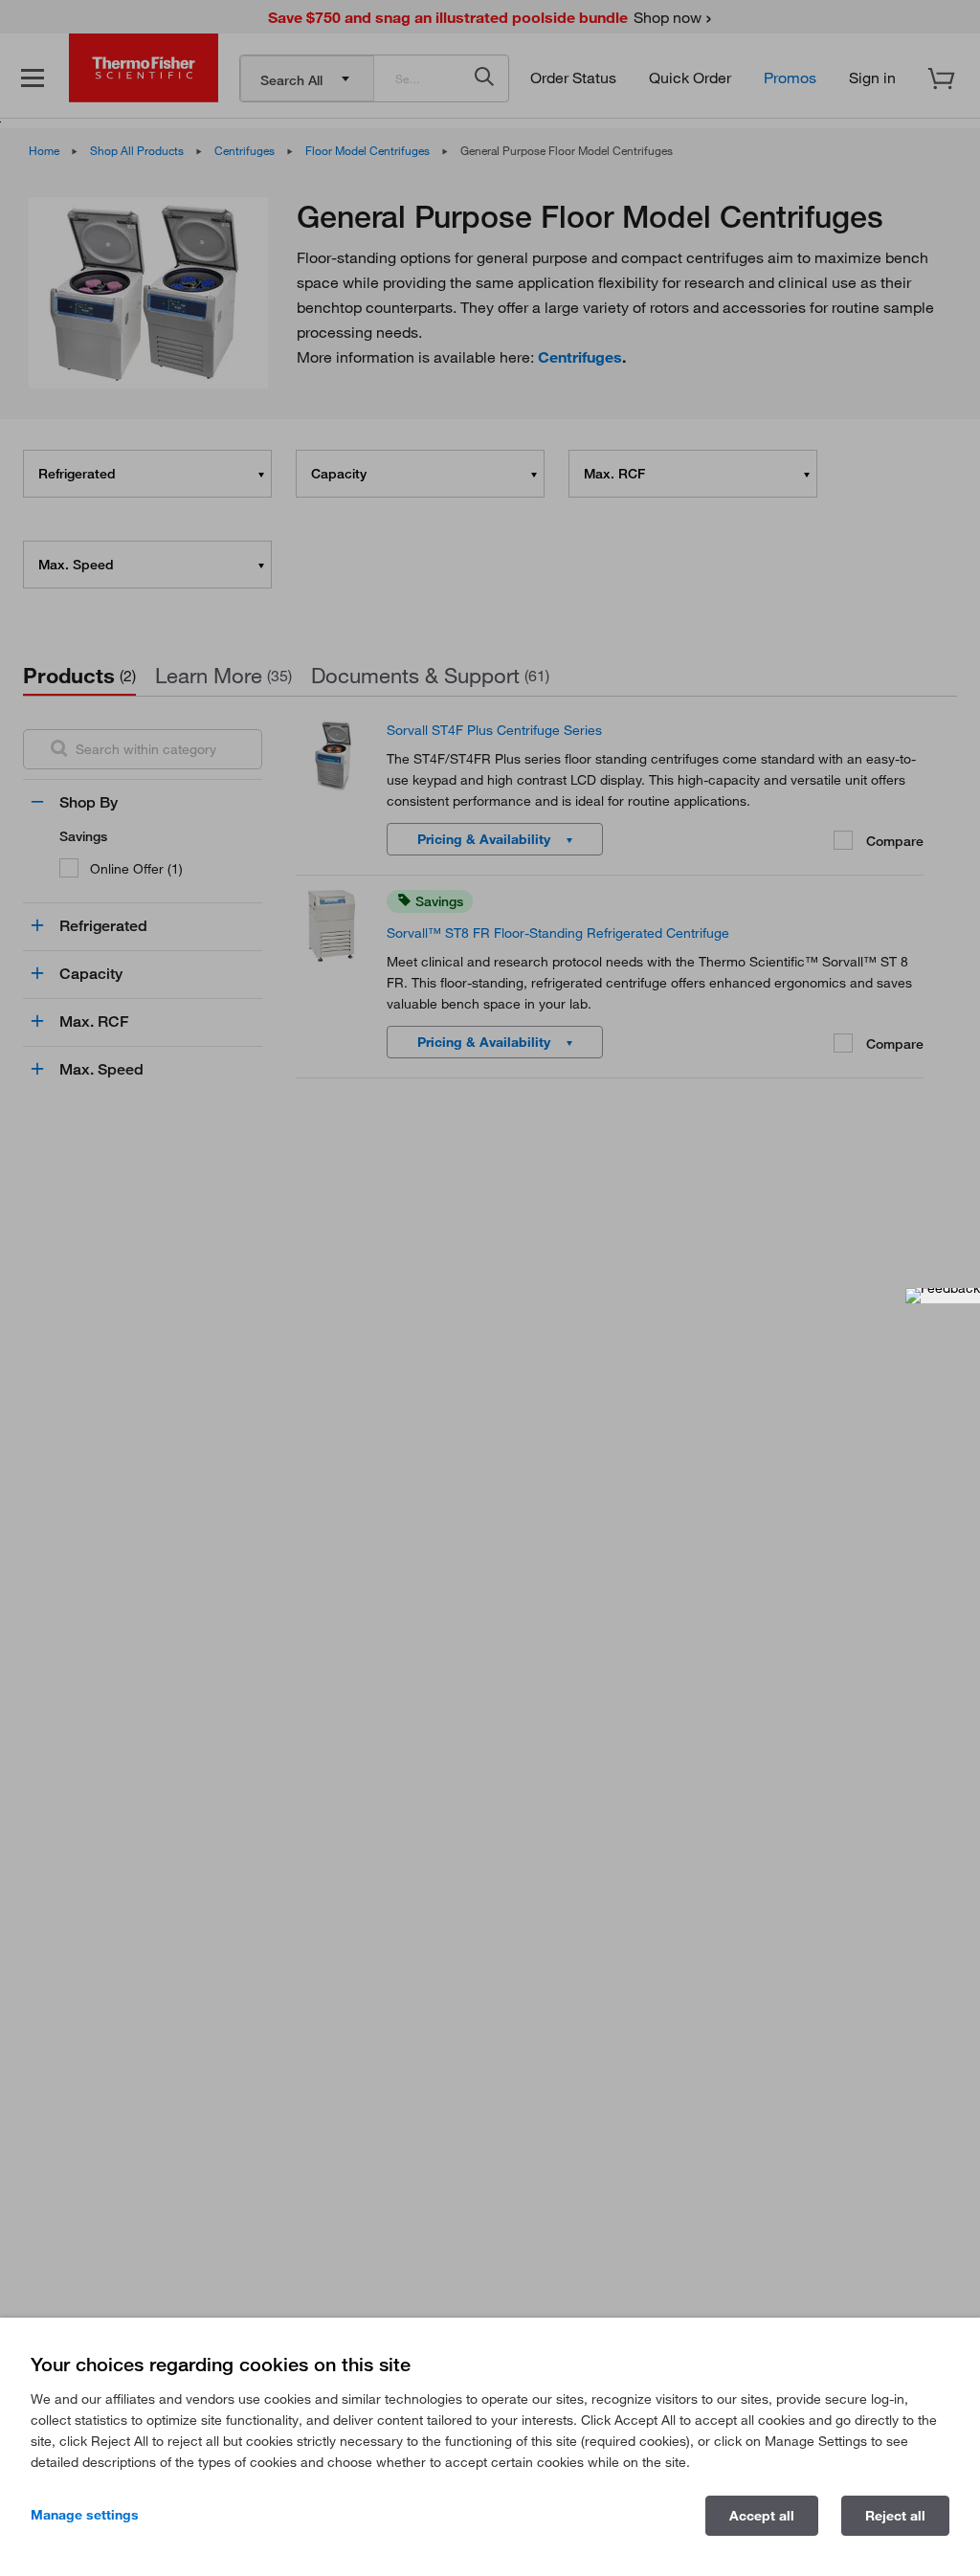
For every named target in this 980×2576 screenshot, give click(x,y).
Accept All (762, 2516)
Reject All (895, 2516)
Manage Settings (85, 2515)
